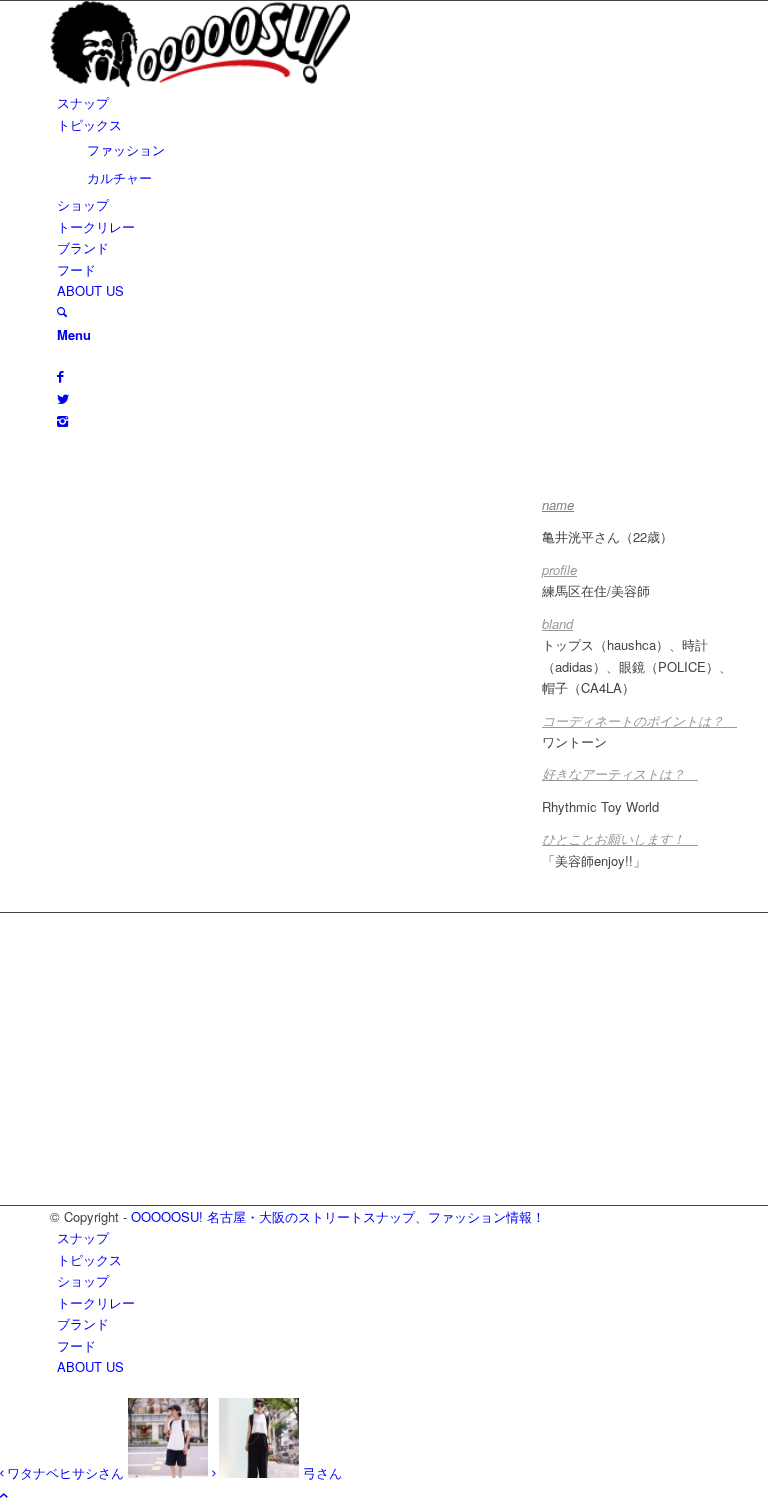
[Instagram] (62, 420)
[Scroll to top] (4, 1494)
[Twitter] (63, 398)
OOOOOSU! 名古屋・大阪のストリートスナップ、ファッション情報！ (338, 1216)
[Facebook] (60, 375)
